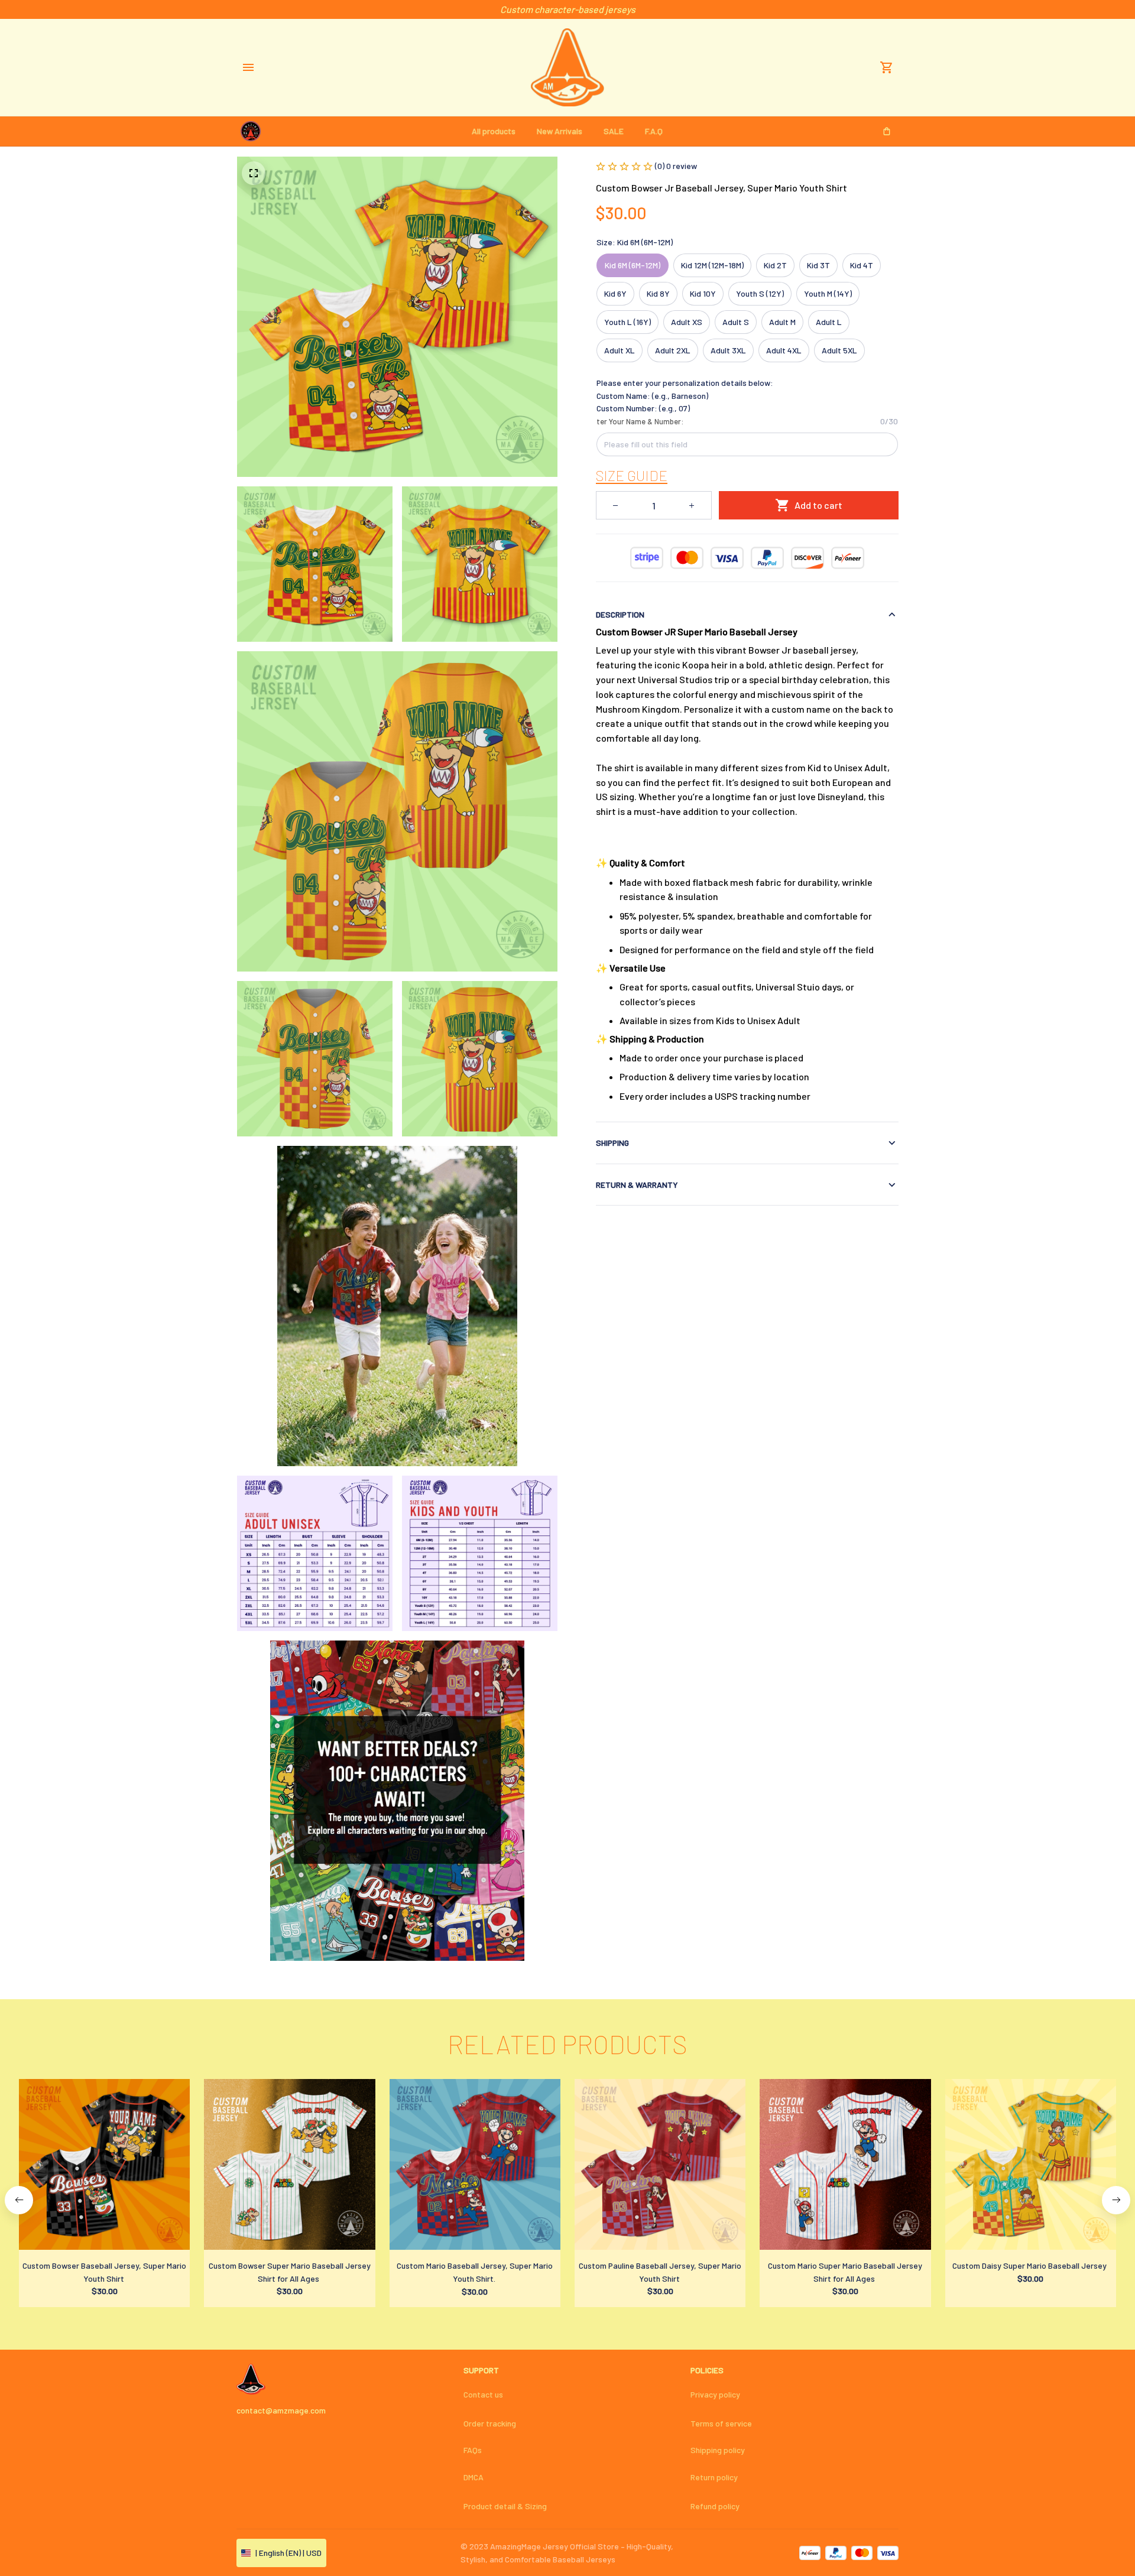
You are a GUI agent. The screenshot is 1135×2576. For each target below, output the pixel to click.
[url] (632, 476)
